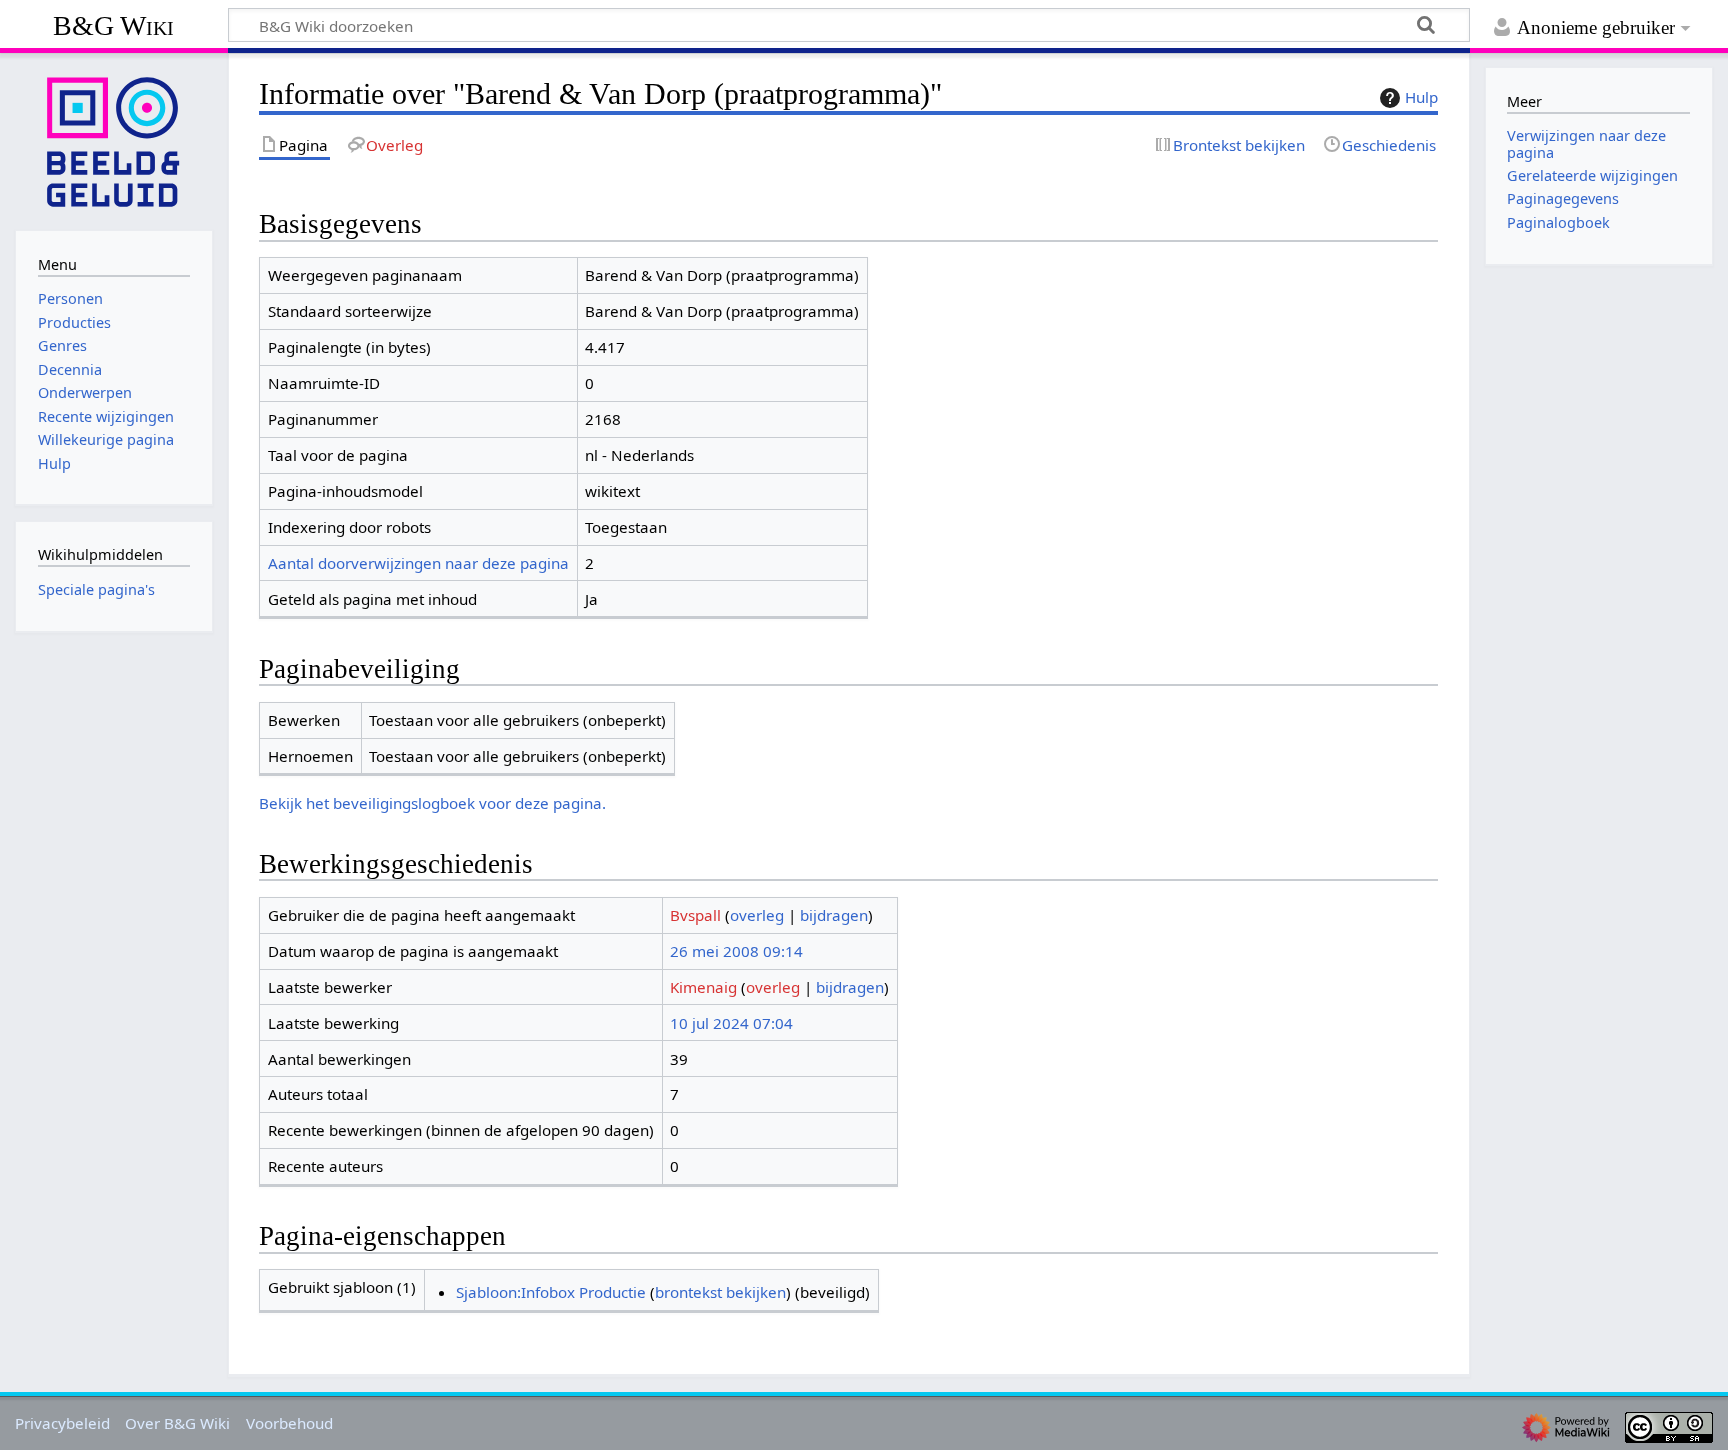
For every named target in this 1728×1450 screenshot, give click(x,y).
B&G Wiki (113, 25)
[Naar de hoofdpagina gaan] (114, 140)
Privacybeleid (62, 1423)
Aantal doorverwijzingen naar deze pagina (418, 563)
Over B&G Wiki (177, 1423)
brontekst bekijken (720, 1292)
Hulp (1421, 97)
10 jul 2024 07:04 (731, 1023)
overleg (757, 915)
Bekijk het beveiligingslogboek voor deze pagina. (432, 803)
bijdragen (834, 915)
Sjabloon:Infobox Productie (551, 1292)
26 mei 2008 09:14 (736, 951)
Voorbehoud (289, 1423)
